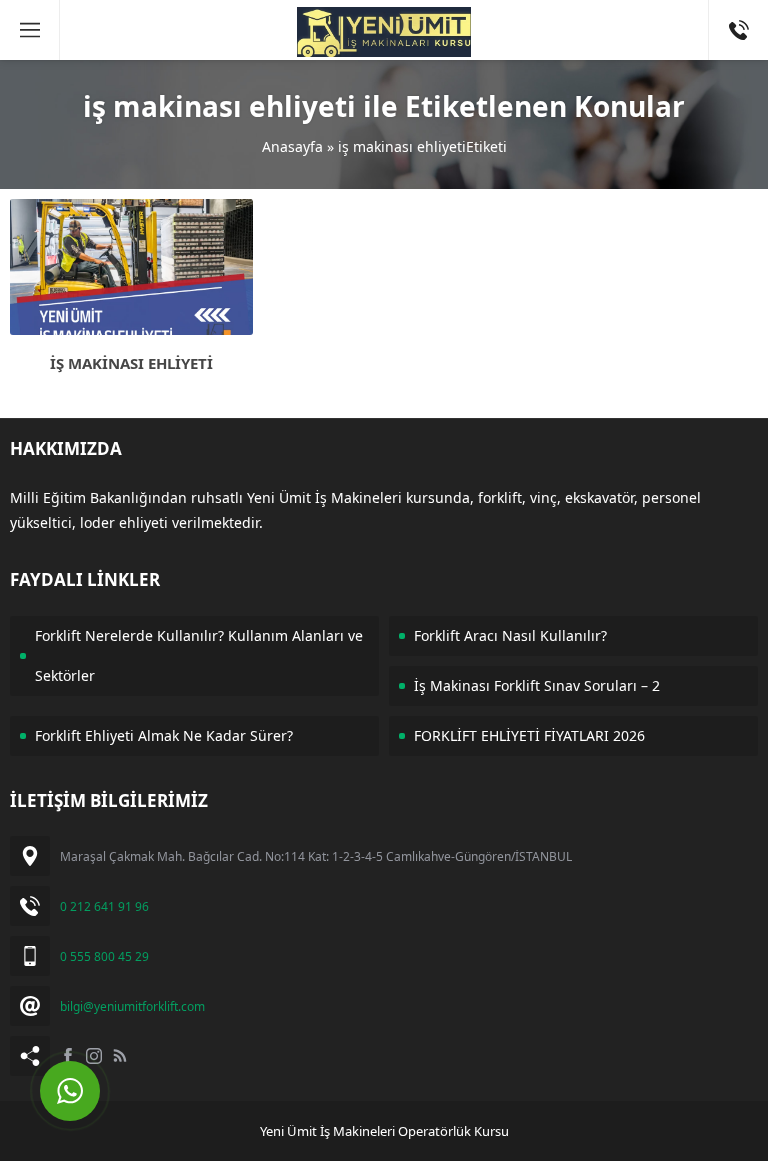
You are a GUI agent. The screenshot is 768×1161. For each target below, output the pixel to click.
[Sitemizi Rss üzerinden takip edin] (120, 1056)
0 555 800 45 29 (104, 956)
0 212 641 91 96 (104, 906)
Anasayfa (292, 146)
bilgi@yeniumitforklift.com (132, 1006)
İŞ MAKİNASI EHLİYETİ (131, 363)
